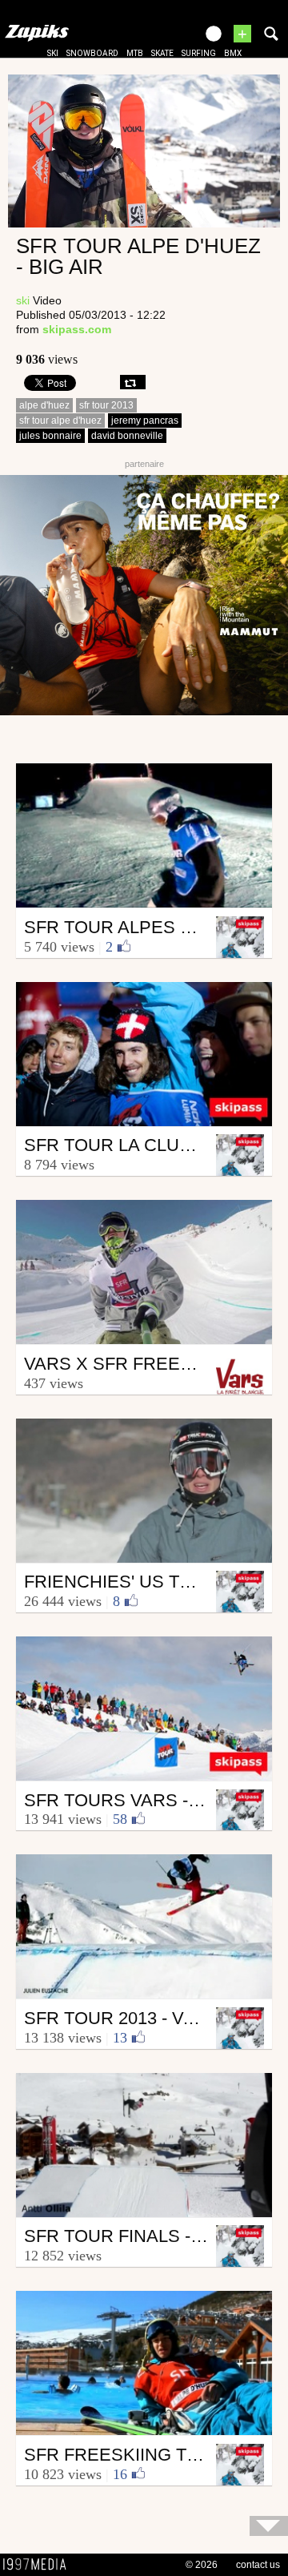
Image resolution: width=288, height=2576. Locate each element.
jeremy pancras (145, 421)
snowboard (92, 53)
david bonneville (127, 436)
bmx (233, 53)
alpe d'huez (44, 405)
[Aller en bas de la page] (269, 2526)
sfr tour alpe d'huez (60, 421)
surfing (199, 53)
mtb (135, 53)
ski (53, 53)
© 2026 (202, 2565)
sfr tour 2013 (106, 405)
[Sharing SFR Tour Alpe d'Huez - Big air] (133, 382)
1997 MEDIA (39, 2565)
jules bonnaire (50, 436)
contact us (258, 2565)
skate (162, 53)
